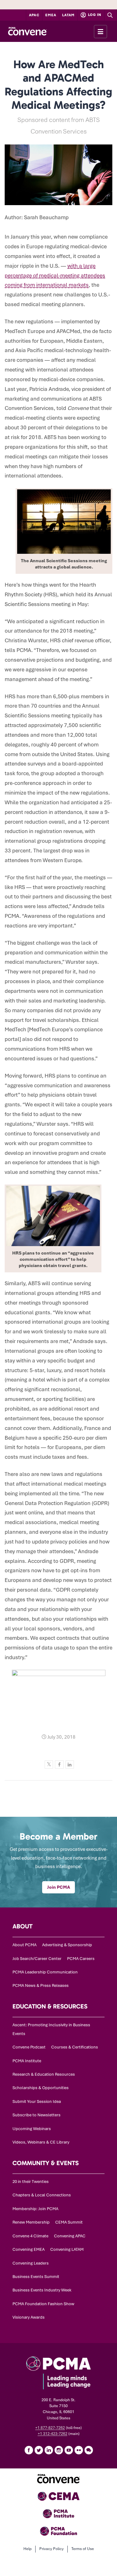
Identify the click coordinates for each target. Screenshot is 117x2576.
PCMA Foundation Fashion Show (43, 2304)
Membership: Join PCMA (35, 2209)
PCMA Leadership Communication (45, 1972)
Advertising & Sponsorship (67, 1945)
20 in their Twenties (31, 2182)
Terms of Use (83, 2549)
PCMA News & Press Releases (41, 1985)
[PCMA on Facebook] (29, 2450)
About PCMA (24, 1945)
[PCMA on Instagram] (59, 2450)
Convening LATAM (67, 2249)
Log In (94, 15)
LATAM (68, 15)
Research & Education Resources (44, 2074)
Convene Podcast (29, 2047)
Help (27, 2549)
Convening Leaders (31, 2263)
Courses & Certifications (75, 2047)
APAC (34, 15)
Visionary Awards (29, 2317)
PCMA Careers (81, 1959)
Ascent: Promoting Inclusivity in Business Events (51, 2029)
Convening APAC (70, 2236)
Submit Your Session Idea (37, 2101)
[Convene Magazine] (27, 31)
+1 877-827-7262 (50, 2428)
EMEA (51, 15)
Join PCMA (58, 1887)
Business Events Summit (36, 2277)
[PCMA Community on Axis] (89, 2450)
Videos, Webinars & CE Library (41, 2142)
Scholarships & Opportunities (41, 2088)
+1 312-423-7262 (53, 2434)
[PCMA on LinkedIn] (49, 2450)
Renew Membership (31, 2222)
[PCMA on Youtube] (69, 2450)
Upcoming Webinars (32, 2129)
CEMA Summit (69, 2222)
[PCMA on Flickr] (79, 2450)
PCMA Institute (27, 2061)
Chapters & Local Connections (42, 2195)
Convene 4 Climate (30, 2236)
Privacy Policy (51, 2549)
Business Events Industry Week (42, 2290)
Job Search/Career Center (37, 1959)
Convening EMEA (29, 2249)
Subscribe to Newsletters (37, 2115)
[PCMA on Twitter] (39, 2450)
